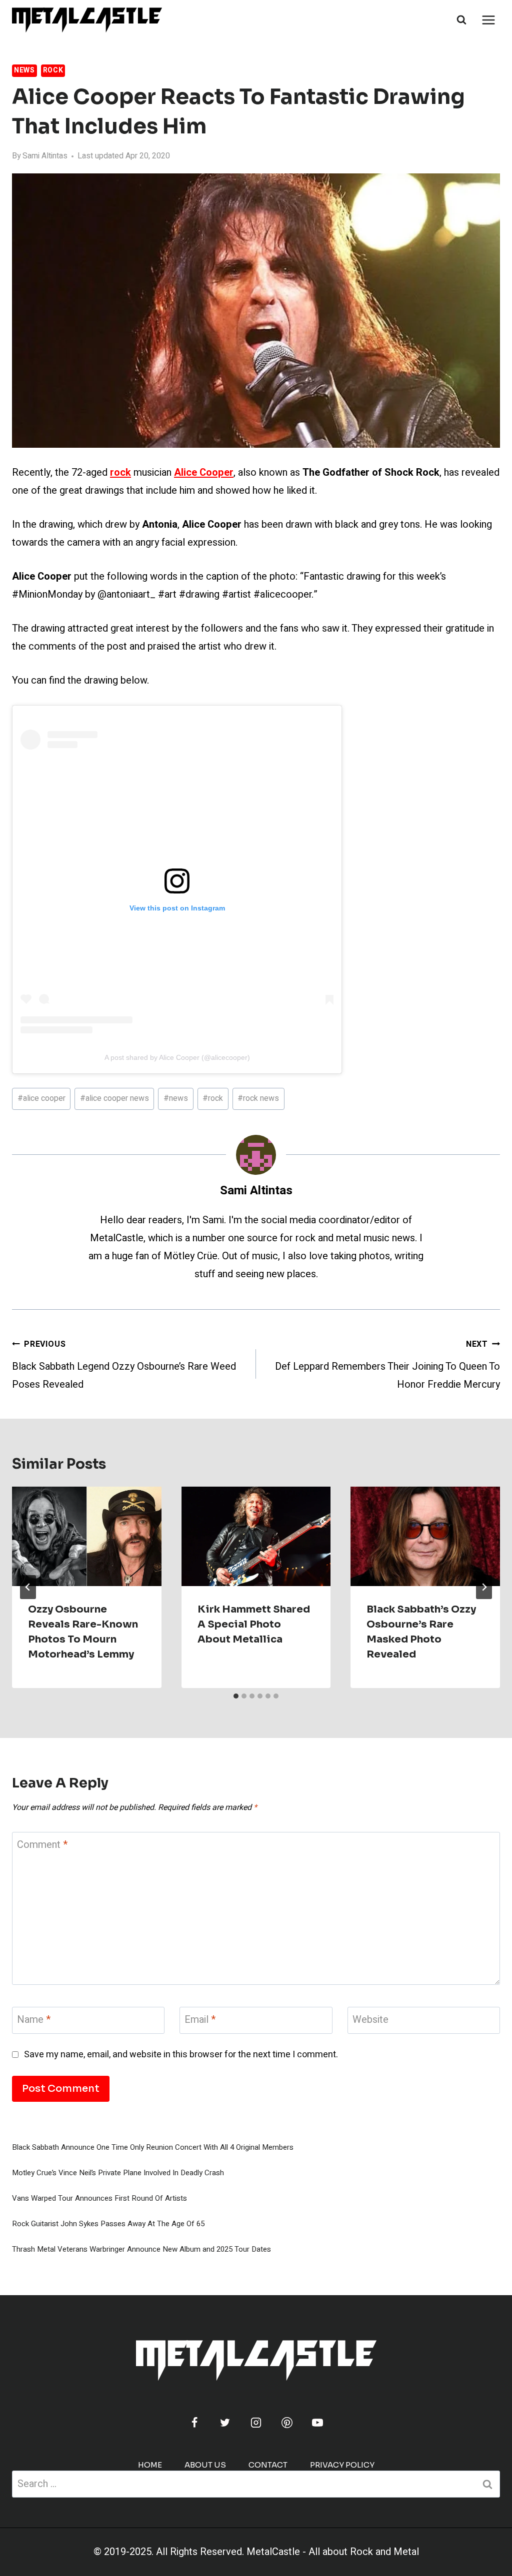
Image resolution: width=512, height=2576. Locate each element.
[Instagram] (256, 2423)
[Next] (484, 1587)
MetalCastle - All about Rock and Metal (333, 2552)
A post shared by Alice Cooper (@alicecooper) (177, 1057)
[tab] (236, 1696)
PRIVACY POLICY (342, 2465)
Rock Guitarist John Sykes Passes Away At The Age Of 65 (108, 2224)
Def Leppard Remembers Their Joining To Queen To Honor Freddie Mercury (387, 1365)
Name (34, 2020)
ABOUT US (205, 2465)
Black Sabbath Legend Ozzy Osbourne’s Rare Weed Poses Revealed (124, 1365)
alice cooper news (114, 1098)
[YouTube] (317, 2423)
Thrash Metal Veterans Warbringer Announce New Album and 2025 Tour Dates (141, 2249)
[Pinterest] (287, 2423)
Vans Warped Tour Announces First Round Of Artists (99, 2198)
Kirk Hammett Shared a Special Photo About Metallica (254, 1624)
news (176, 1098)
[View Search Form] (461, 20)
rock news (258, 1098)
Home (150, 2465)
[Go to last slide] (28, 1587)
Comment (42, 1845)
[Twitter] (225, 2423)
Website (370, 2020)
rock (213, 1098)
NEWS (24, 70)
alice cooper (41, 1098)
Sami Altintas (45, 156)
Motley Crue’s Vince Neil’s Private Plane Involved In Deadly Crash (118, 2173)
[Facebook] (194, 2423)
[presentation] (87, 1536)
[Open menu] (488, 20)
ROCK (53, 70)
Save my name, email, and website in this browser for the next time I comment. (181, 2055)
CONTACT (268, 2465)
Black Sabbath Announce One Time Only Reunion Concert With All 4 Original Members (153, 2147)
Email (200, 2020)
